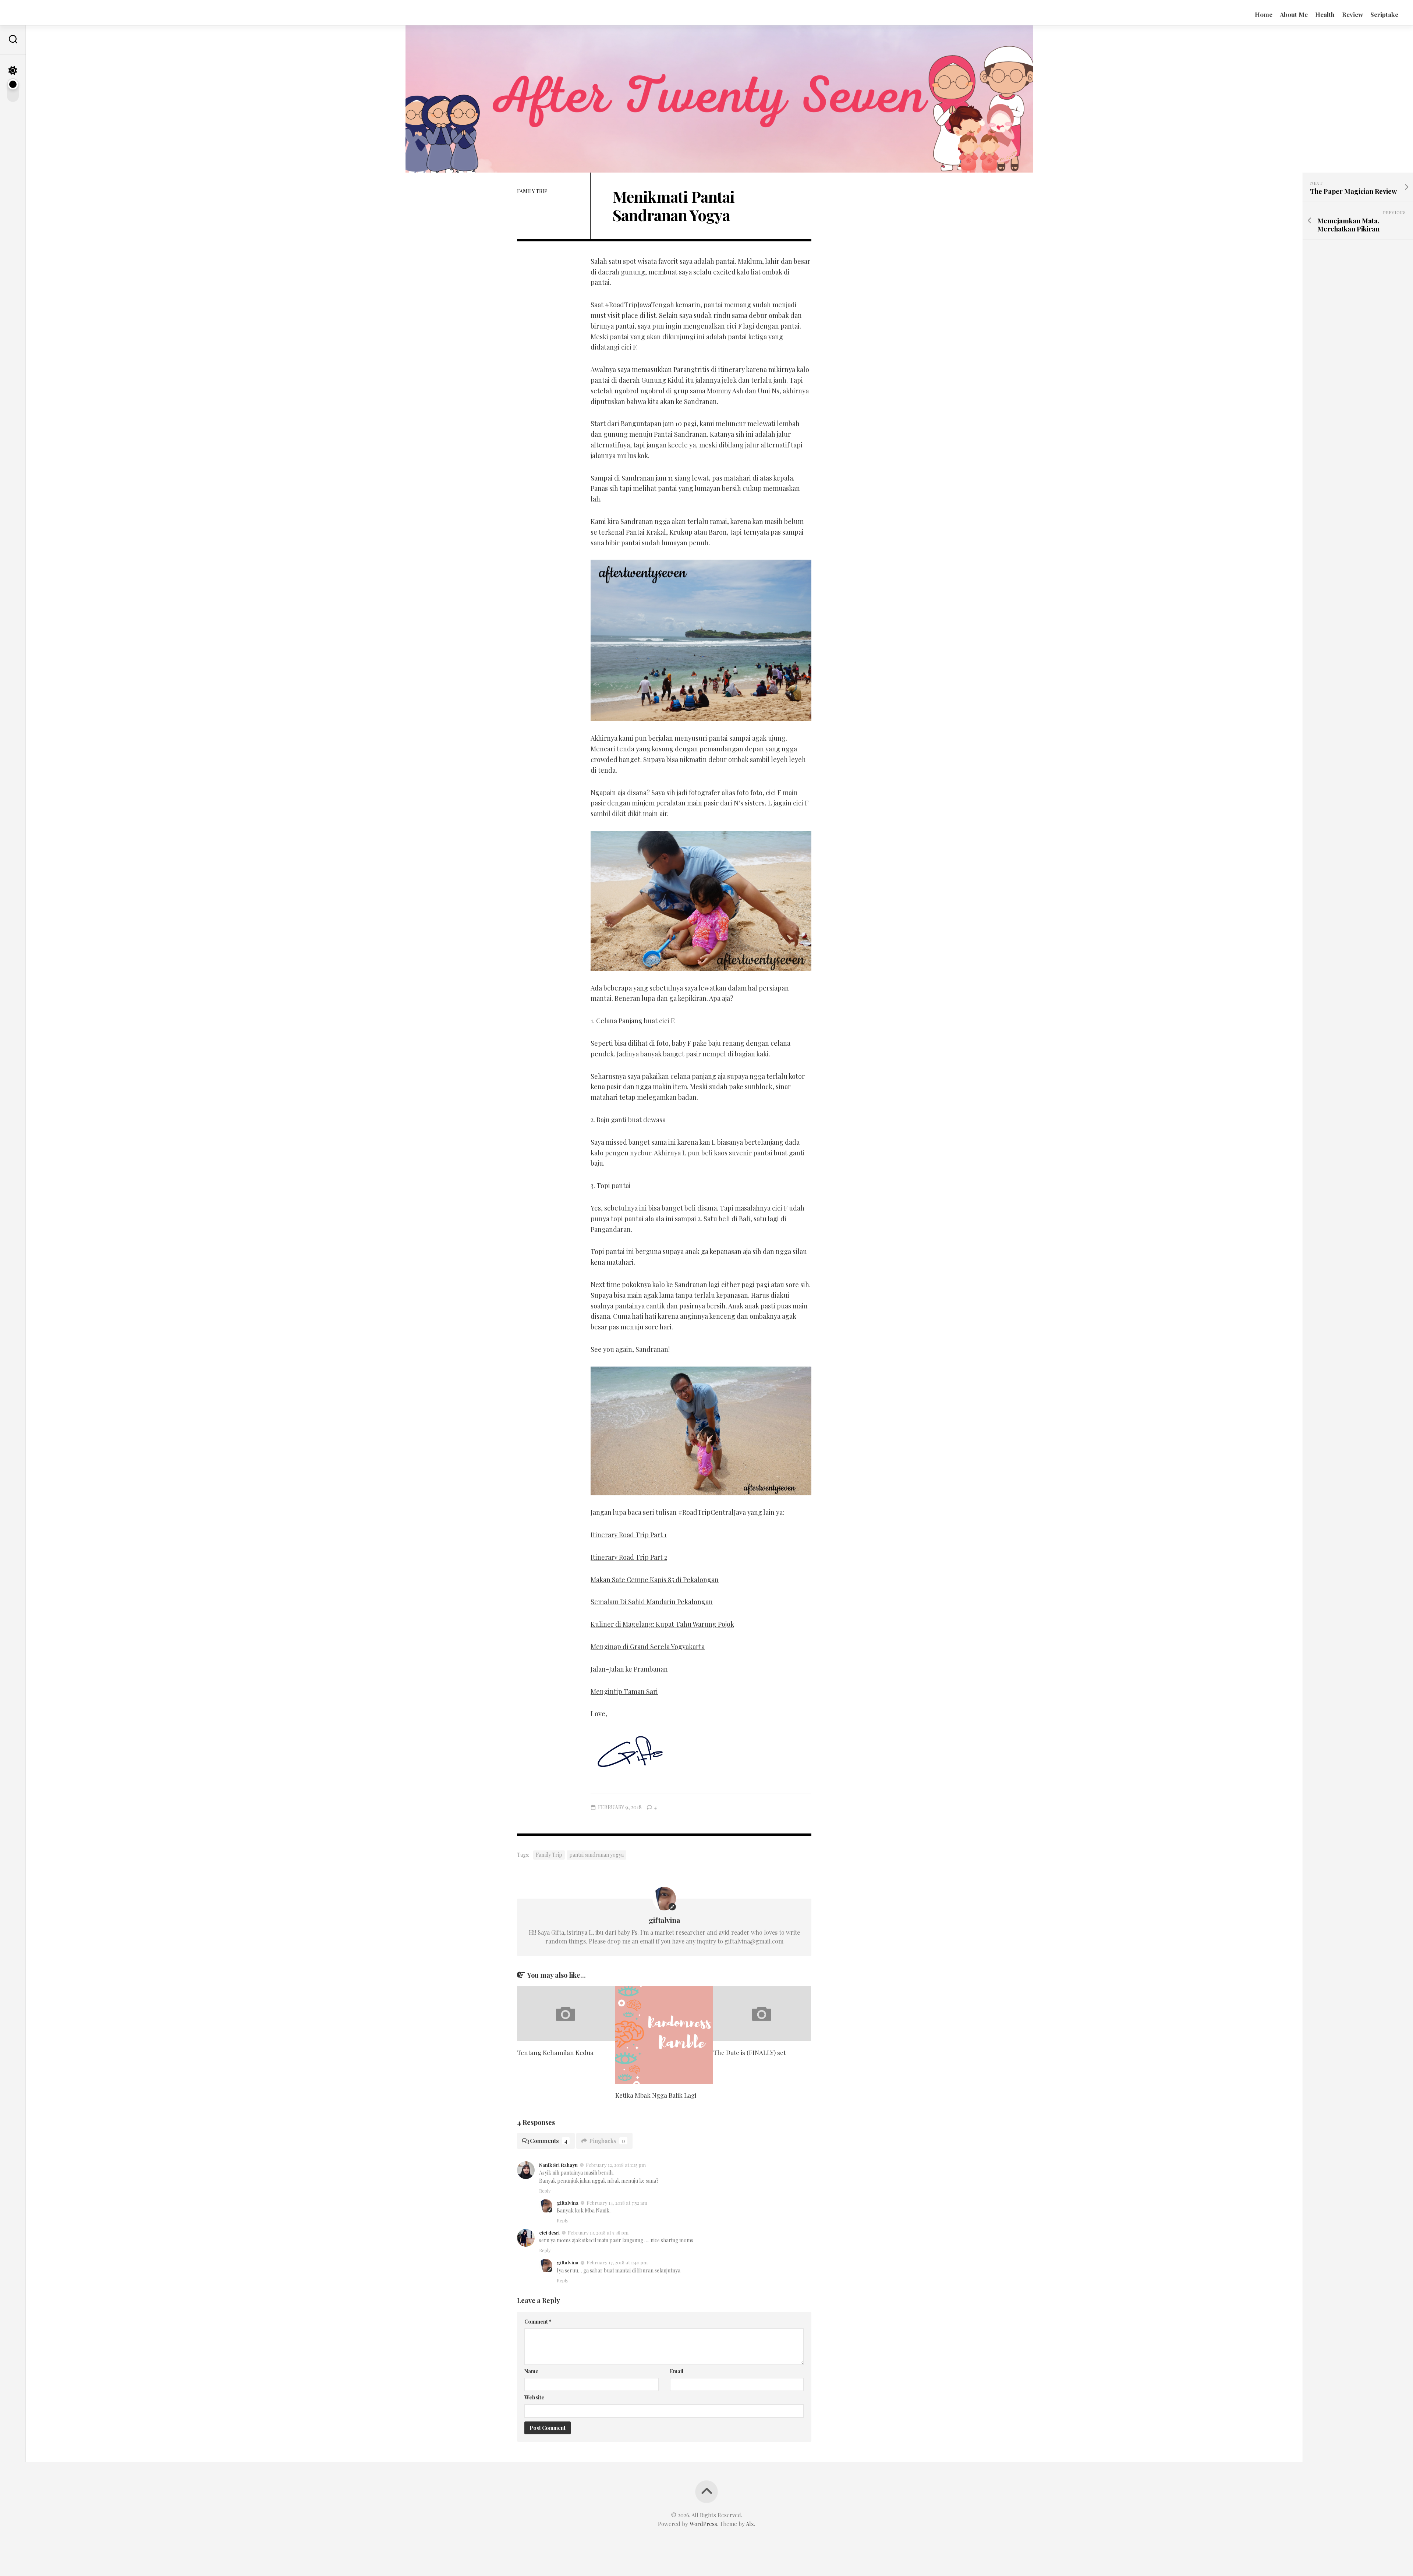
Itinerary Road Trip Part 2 (629, 1557)
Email (677, 2371)
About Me (1294, 14)
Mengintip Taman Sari (624, 1691)
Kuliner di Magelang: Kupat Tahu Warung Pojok (662, 1624)
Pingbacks (607, 2141)
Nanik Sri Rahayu (558, 2165)
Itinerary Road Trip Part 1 (629, 1535)
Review (1352, 14)
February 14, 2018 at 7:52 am (617, 2203)
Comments (549, 2141)
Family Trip (532, 191)
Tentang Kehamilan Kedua (555, 2052)
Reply (545, 2191)
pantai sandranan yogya (596, 1855)
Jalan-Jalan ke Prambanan (629, 1669)
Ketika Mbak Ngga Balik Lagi (656, 2095)
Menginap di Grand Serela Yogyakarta (648, 1647)
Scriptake (1384, 14)
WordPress (703, 2524)
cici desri (549, 2233)
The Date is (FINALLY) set (749, 2052)
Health (1325, 14)
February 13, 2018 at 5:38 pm (598, 2233)
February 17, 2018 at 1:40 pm (617, 2262)
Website (534, 2397)
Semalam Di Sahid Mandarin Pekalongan (652, 1602)
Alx (750, 2524)
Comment (538, 2322)
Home (1264, 14)
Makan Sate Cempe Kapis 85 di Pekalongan (655, 1580)
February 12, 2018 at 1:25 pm (616, 2165)
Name (531, 2371)
